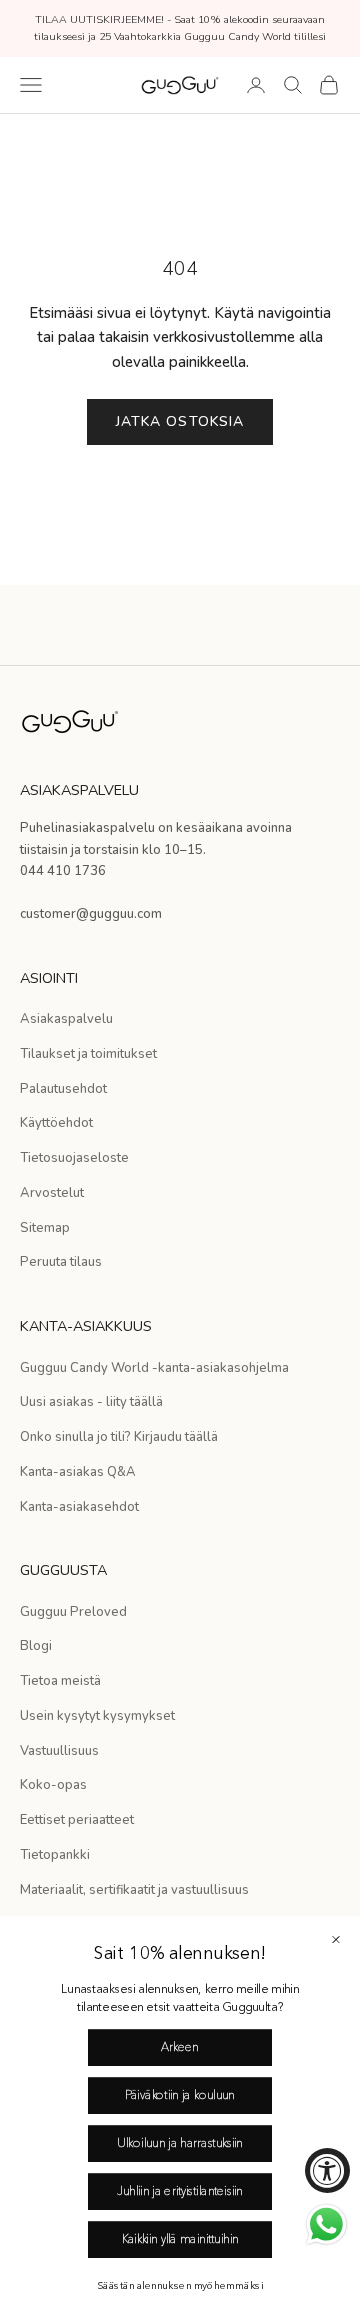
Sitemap (45, 1228)
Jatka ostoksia (180, 421)
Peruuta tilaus (61, 1262)
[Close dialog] (336, 1940)
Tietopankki (55, 1855)
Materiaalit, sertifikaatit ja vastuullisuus (134, 1890)
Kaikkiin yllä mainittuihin (180, 2240)
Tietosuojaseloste (74, 1158)
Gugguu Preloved (73, 1612)
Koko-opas (53, 1785)
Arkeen (180, 2048)
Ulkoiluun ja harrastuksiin (180, 2144)
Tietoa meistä (60, 1681)
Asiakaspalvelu (66, 1019)
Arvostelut (52, 1193)
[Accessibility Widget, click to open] (327, 2170)
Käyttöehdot (56, 1123)
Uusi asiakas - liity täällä (91, 1402)
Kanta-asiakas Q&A (78, 1472)
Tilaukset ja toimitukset (88, 1054)
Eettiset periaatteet (77, 1820)
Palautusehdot (63, 1089)
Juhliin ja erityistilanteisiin (180, 2192)
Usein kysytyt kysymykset (97, 1716)
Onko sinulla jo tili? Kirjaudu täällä (119, 1437)
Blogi (36, 1646)
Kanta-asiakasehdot (79, 1507)
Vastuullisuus (59, 1751)
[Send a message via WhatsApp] (326, 2224)
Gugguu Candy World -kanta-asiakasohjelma (154, 1368)
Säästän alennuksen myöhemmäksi (180, 2286)
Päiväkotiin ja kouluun (180, 2096)
